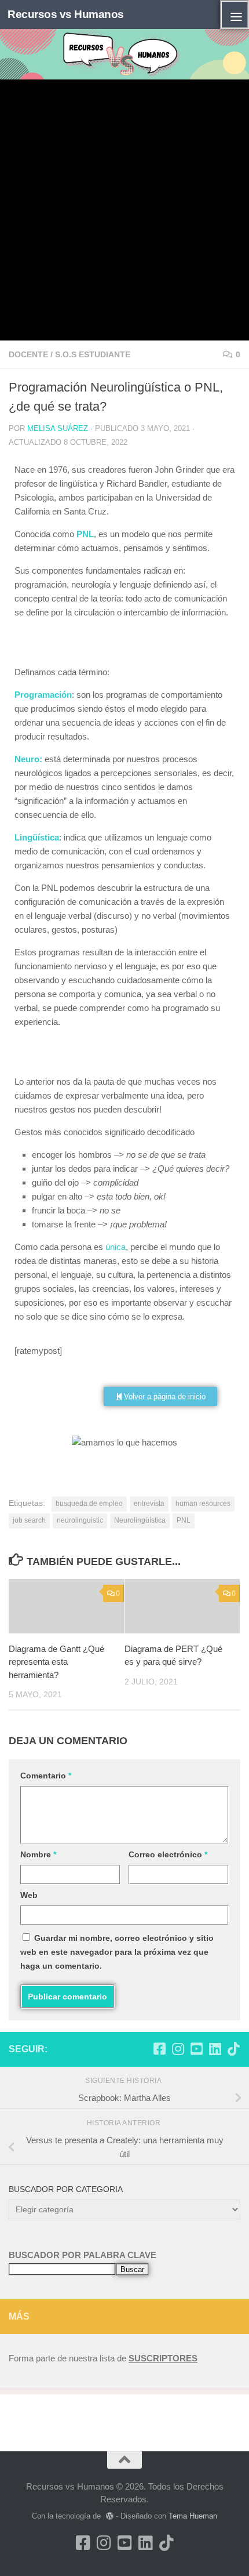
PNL (184, 1520)
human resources (203, 1503)
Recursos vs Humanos (66, 14)
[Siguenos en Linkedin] (215, 2049)
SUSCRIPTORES (163, 2358)
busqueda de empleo (89, 1503)
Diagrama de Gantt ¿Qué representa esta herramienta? (56, 1662)
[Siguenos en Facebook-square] (159, 2049)
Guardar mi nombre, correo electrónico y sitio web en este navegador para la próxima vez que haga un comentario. (117, 1952)
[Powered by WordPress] (109, 2516)
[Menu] (235, 15)
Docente (28, 354)
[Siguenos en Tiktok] (233, 2049)
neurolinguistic (80, 1520)
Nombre (38, 1854)
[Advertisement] (124, 210)
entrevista (149, 1503)
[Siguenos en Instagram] (178, 2049)
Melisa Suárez (58, 428)
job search (29, 1520)
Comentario (46, 1776)
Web (29, 1895)
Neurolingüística (140, 1520)
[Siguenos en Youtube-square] (196, 2049)
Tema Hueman (193, 2516)
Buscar (132, 2269)
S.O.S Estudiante (93, 354)
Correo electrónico (168, 1854)
